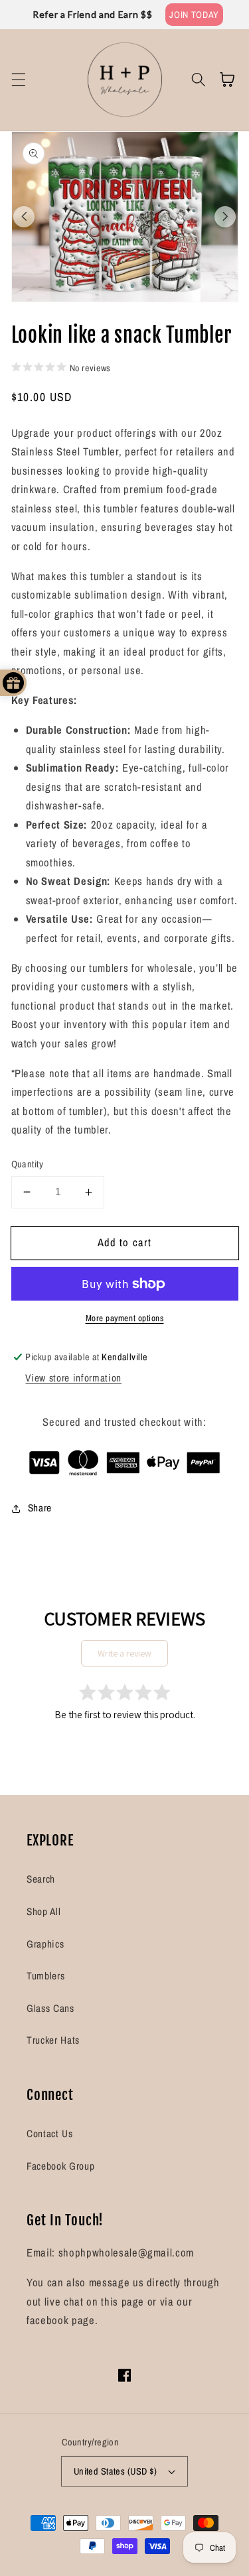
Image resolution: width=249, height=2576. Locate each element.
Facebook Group (60, 2166)
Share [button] (40, 1508)
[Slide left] (24, 217)
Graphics (45, 1944)
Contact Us (50, 2134)
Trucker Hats (53, 2040)
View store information (73, 1378)
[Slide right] (225, 217)
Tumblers (45, 1976)
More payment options (125, 1318)
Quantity (28, 1164)
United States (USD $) (116, 2471)
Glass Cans (50, 2008)
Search (41, 1879)
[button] (18, 80)
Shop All (43, 1911)
